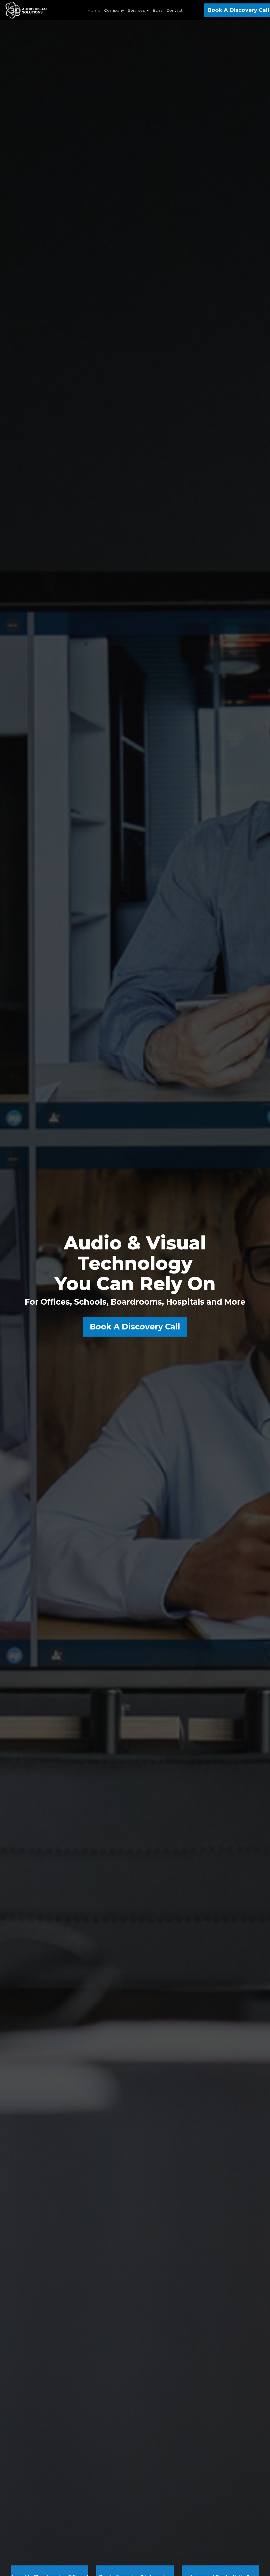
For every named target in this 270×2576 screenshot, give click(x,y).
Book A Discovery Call (135, 1327)
